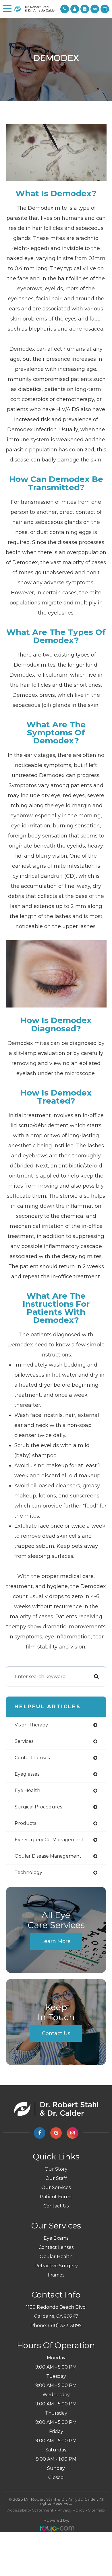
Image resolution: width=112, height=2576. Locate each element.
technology (28, 1872)
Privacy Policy (71, 2510)
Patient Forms (56, 2197)
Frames (56, 2275)
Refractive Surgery (56, 2266)
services (24, 1741)
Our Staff (56, 2178)
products (25, 1823)
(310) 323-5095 (65, 2326)
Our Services (56, 2187)
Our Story (56, 2169)
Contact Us (56, 2033)
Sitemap (97, 2510)
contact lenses (32, 1758)
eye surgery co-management (49, 1840)
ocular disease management (48, 1856)
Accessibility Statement (30, 2510)
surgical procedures (38, 1807)
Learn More (56, 1941)
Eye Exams (56, 2238)
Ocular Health (56, 2257)
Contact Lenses (56, 2247)
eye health (27, 1790)
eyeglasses (27, 1774)
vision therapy (31, 1725)
